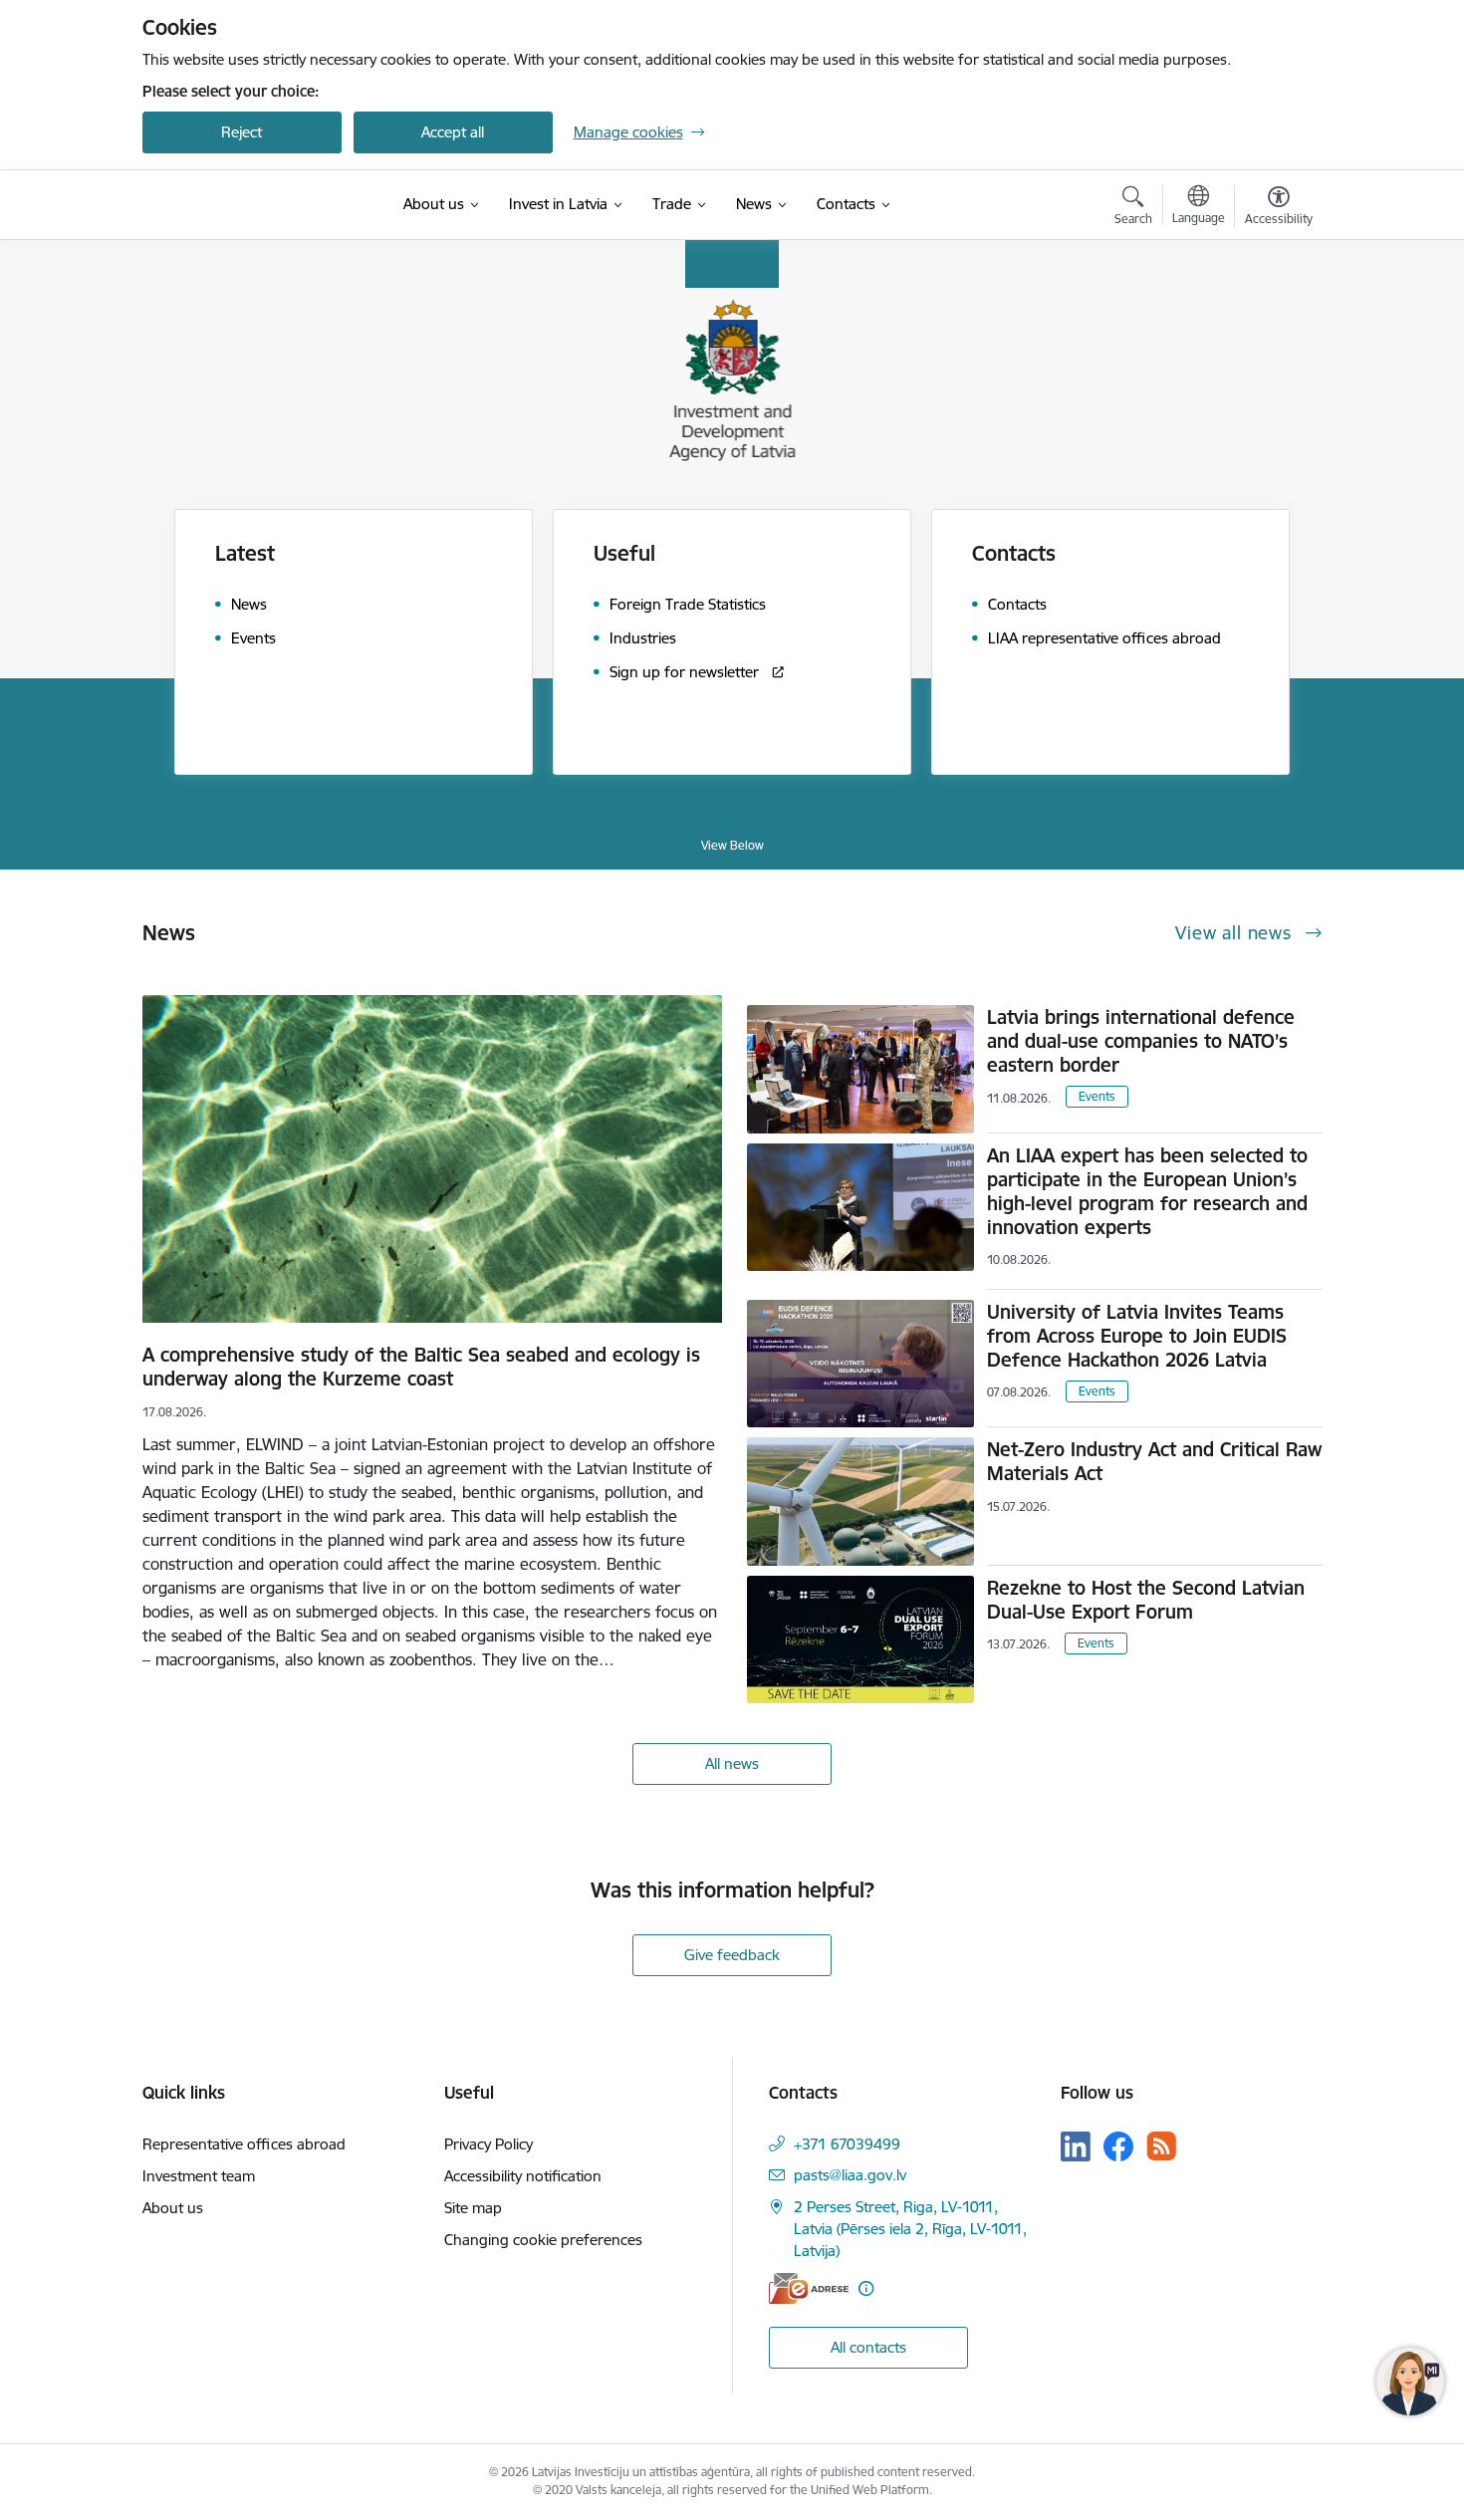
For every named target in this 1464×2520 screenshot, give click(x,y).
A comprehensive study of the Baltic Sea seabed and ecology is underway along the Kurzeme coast (421, 1367)
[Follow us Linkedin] (1076, 2146)
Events (1097, 1096)
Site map (473, 2208)
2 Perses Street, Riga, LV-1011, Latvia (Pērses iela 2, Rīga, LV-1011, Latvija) (910, 2229)
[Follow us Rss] (1161, 2146)
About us (173, 2208)
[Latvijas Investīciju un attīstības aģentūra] (242, 205)
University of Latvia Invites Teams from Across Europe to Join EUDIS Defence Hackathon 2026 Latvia (1137, 1336)
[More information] (866, 2288)
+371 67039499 (847, 2144)
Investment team (199, 2176)
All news (732, 1764)
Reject (242, 132)
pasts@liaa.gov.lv (850, 2175)
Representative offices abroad (244, 2144)
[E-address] (809, 2288)
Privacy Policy (488, 2144)
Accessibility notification (523, 2176)
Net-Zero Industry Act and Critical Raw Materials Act (1154, 1461)
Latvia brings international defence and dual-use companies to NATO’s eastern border (1141, 1041)
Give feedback (732, 1955)
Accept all (453, 132)
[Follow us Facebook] (1118, 2146)
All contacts (868, 2347)
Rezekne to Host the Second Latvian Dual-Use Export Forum (1146, 1600)
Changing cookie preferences (543, 2240)
